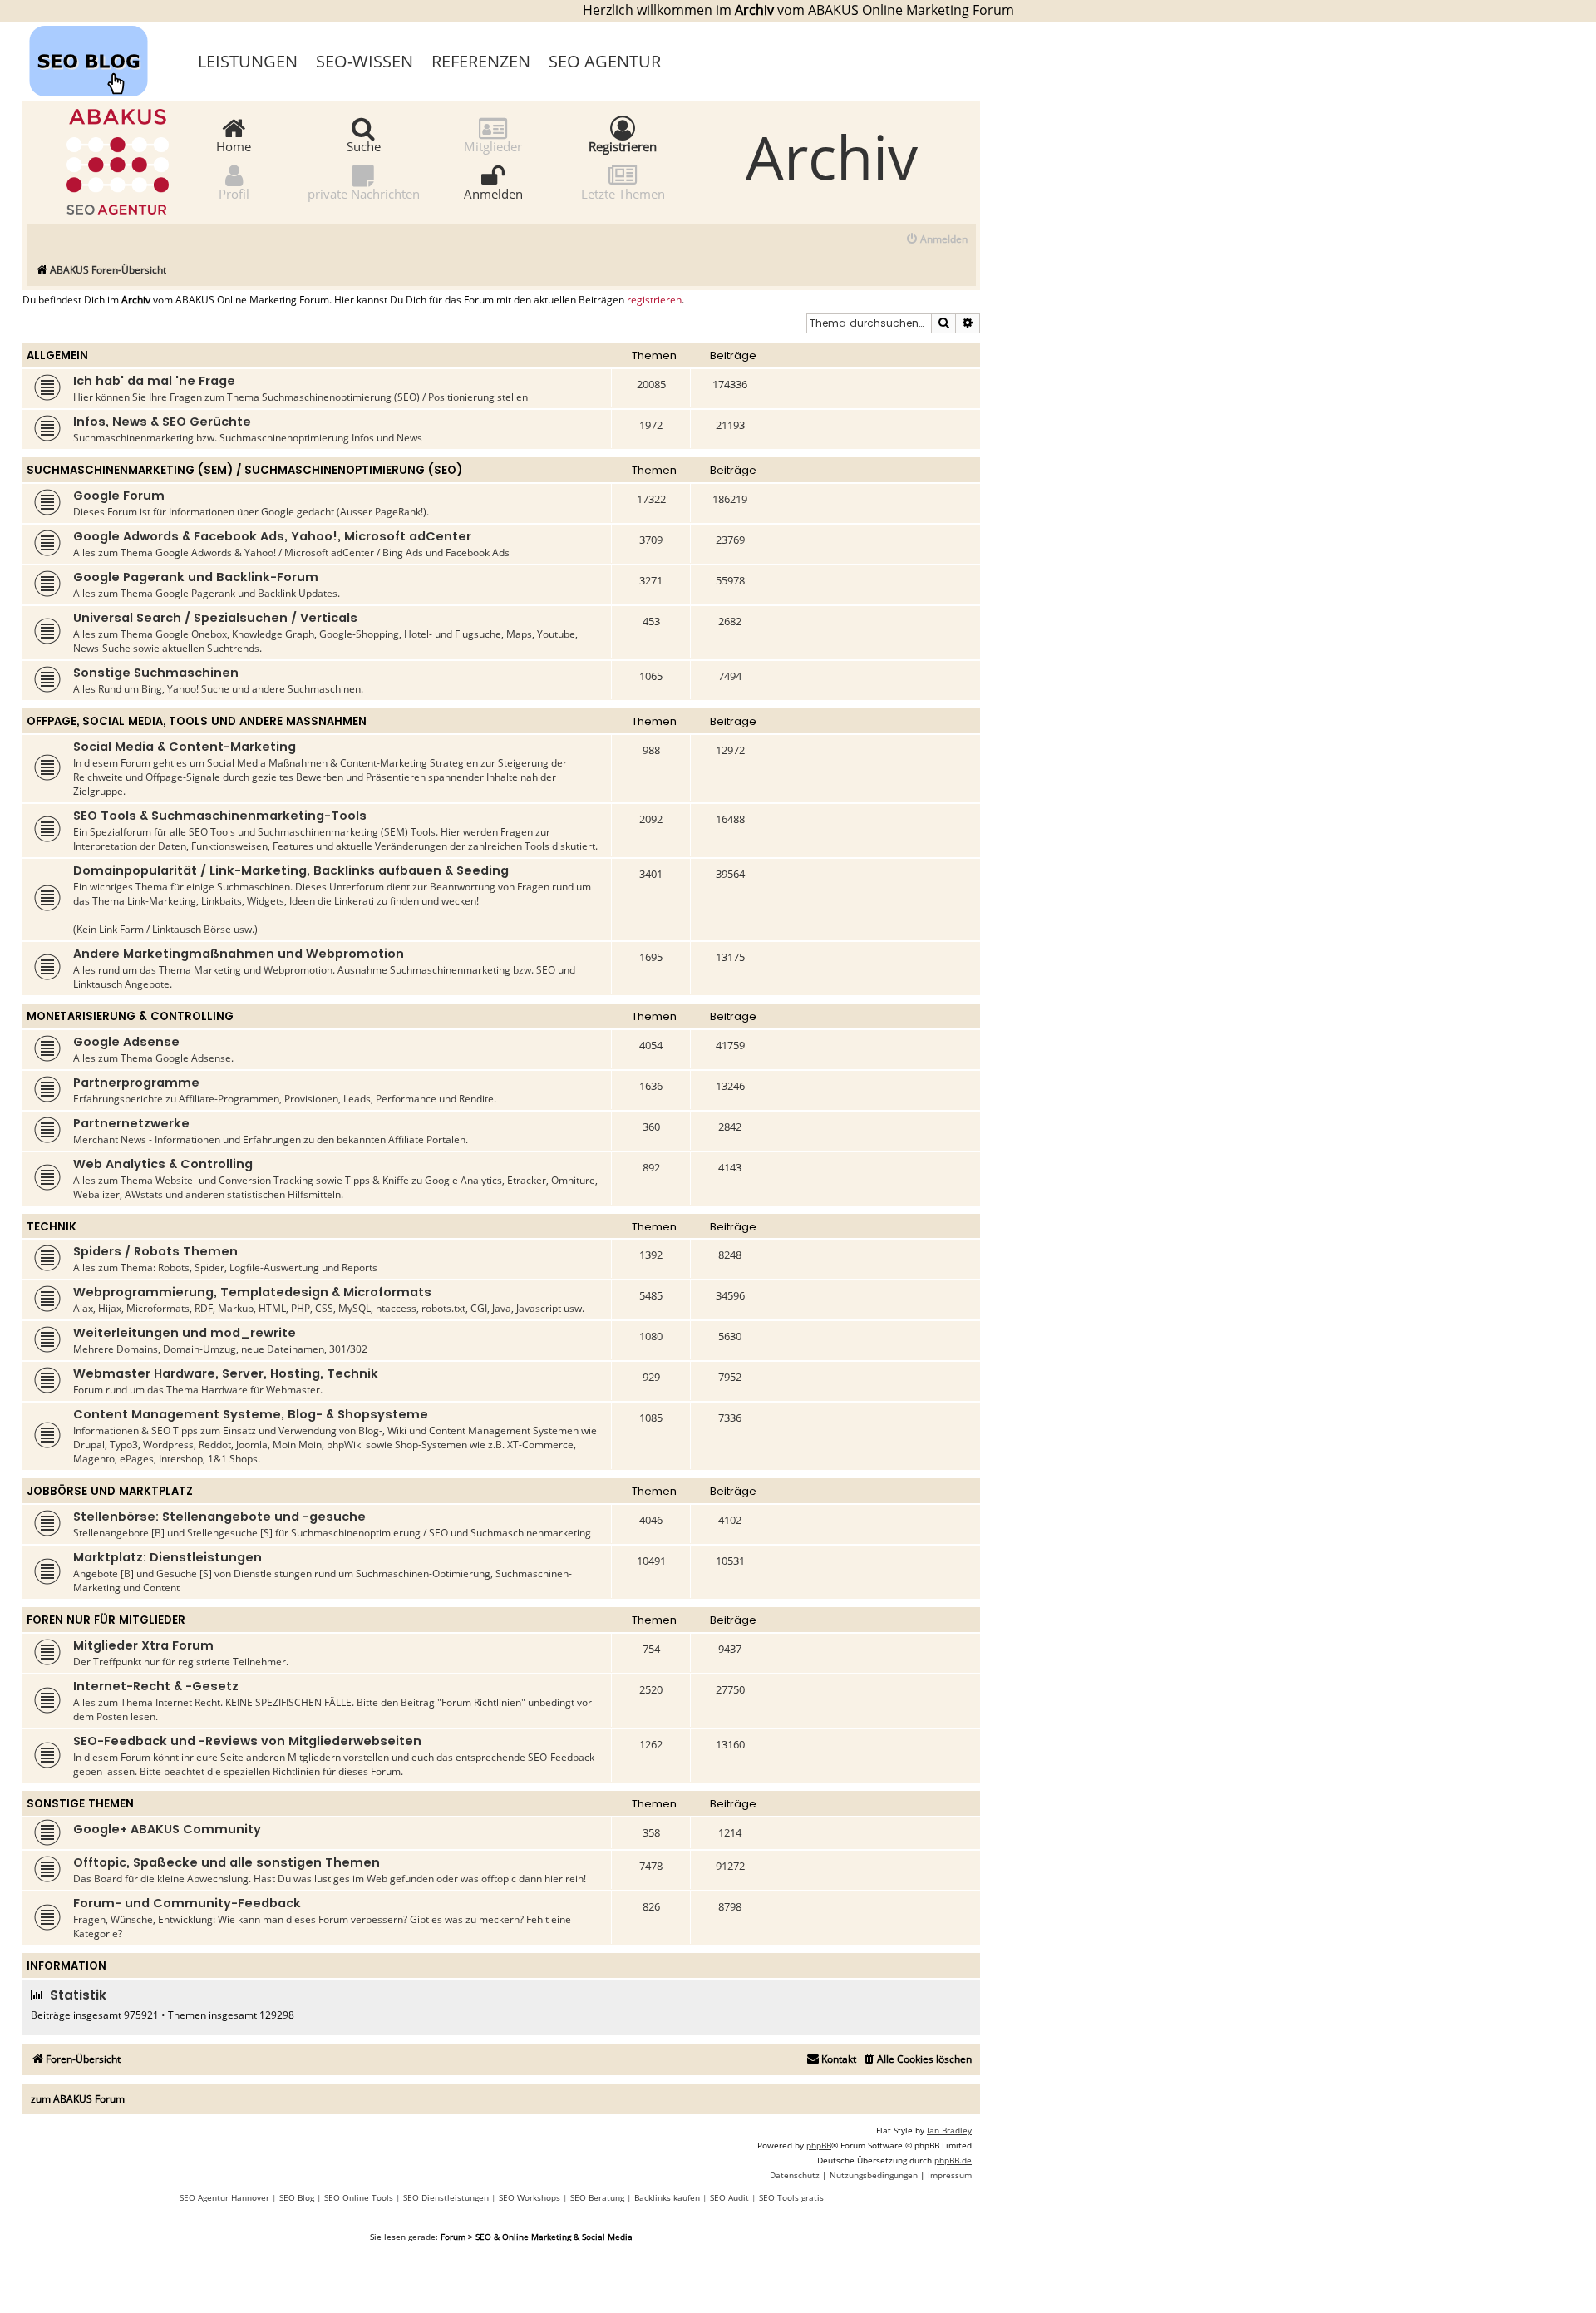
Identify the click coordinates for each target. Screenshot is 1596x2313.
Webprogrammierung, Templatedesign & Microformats (252, 1292)
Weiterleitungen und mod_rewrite (185, 1333)
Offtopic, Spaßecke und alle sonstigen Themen (227, 1862)
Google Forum (119, 496)
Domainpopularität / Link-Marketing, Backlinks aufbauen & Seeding (291, 870)
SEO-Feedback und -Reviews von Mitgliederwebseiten (247, 1741)
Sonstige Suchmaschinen (156, 673)
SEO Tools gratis (791, 2197)
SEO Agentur (605, 61)
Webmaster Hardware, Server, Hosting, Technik (226, 1373)
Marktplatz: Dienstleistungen (167, 1557)
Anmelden (493, 193)
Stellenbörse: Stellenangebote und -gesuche (219, 1517)
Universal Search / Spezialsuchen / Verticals (215, 618)
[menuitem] (936, 240)
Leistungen (248, 61)
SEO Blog (297, 2197)
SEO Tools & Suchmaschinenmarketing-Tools (220, 816)
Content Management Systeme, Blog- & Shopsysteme (251, 1414)
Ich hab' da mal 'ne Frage (154, 381)
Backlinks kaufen (667, 2197)
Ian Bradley (949, 2130)
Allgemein (57, 355)
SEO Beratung (597, 2197)
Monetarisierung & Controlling (130, 1016)
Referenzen (481, 61)
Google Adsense (126, 1042)
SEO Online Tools (359, 2197)
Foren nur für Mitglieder (106, 1620)
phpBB (819, 2145)
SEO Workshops (530, 2197)
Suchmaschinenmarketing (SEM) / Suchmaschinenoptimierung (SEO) (244, 470)
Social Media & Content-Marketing (185, 747)
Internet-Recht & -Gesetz (156, 1686)
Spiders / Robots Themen (155, 1251)
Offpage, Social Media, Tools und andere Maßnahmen (197, 721)
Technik (52, 1227)
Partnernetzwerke (131, 1123)
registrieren (654, 300)
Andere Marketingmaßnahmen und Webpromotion (239, 954)
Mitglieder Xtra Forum (143, 1645)
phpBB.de (953, 2160)
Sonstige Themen (80, 1804)
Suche (364, 145)
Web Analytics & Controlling (163, 1164)
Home (234, 145)
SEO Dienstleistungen (446, 2197)
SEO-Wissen (365, 61)
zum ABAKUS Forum (78, 2099)
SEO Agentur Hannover (224, 2197)
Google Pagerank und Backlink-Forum (196, 577)
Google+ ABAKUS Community (167, 1829)
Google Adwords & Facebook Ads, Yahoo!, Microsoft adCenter (272, 536)
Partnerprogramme (136, 1083)
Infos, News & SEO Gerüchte (162, 422)
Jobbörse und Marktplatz (110, 1491)
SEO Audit (729, 2197)
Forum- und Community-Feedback (187, 1903)
